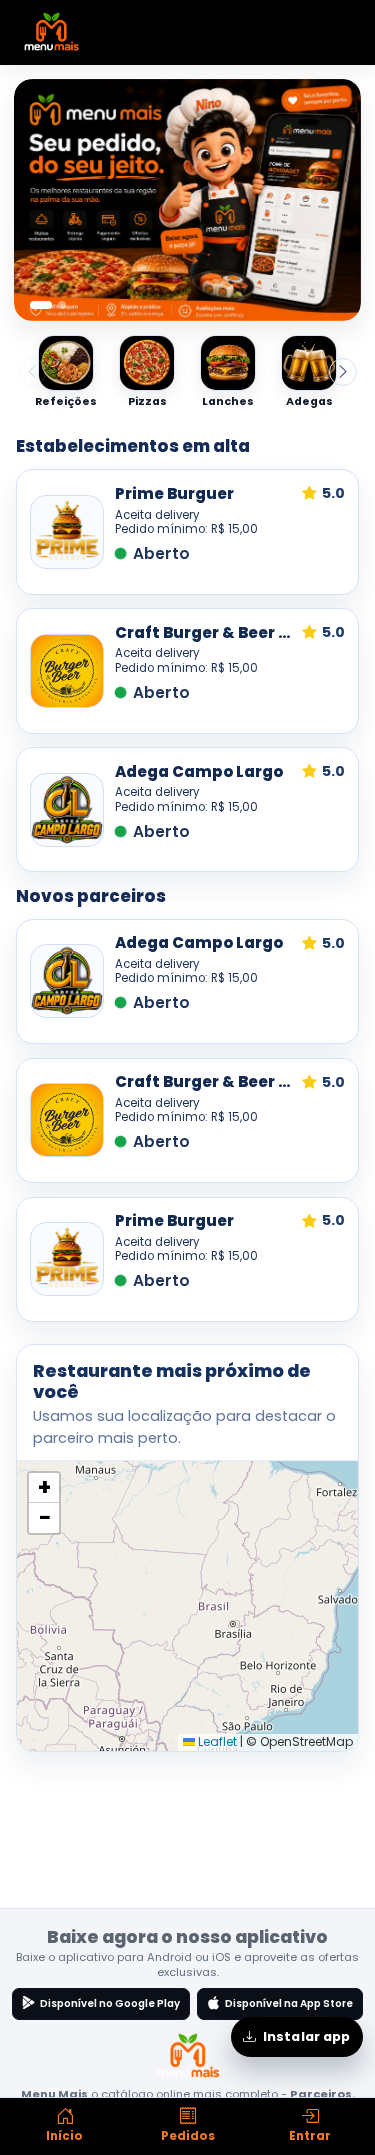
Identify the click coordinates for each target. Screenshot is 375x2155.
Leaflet (216, 1741)
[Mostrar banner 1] (41, 305)
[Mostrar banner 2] (62, 305)
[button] (44, 1488)
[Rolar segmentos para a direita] (343, 372)
